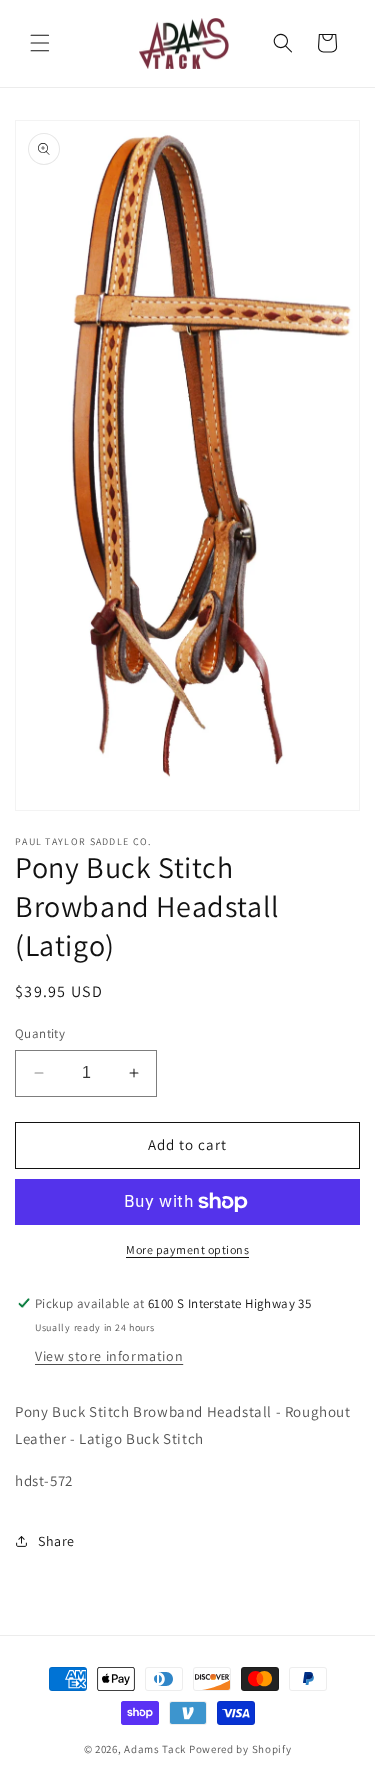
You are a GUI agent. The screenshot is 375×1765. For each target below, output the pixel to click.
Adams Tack (155, 1749)
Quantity (40, 1033)
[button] (40, 43)
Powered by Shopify (240, 1749)
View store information (109, 1356)
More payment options (187, 1249)
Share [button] (56, 1541)
